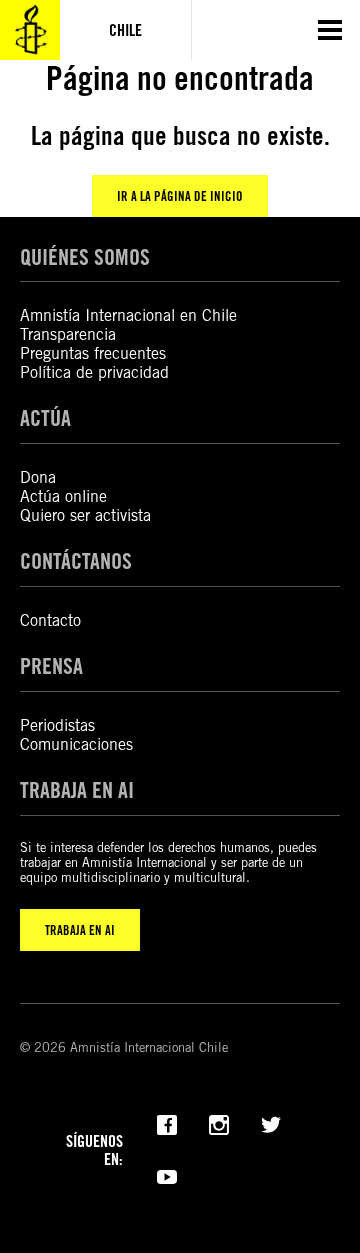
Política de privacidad (94, 372)
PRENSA (51, 666)
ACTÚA (45, 418)
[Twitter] (271, 1123)
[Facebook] (167, 1123)
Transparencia (68, 334)
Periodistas (57, 725)
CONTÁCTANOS (76, 561)
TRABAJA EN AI (80, 930)
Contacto (50, 620)
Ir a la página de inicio (180, 196)
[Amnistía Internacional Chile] (30, 30)
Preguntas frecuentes (93, 353)
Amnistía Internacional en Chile (128, 315)
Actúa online (63, 496)
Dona (38, 477)
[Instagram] (219, 1123)
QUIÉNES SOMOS (85, 257)
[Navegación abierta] (330, 30)
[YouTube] (167, 1175)
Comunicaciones (76, 744)
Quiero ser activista (85, 515)
